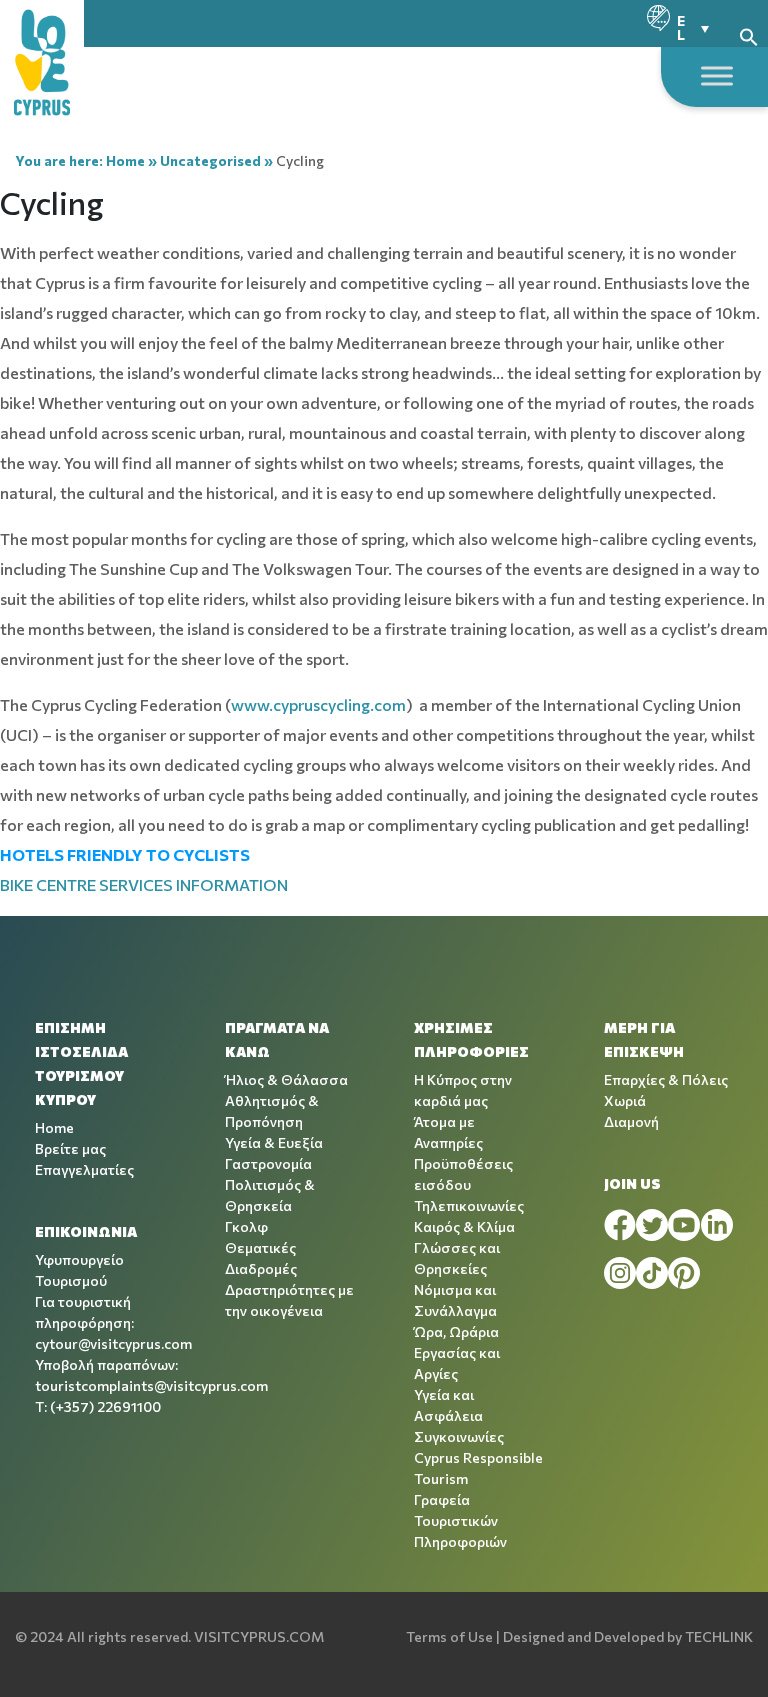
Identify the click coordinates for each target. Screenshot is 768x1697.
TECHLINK (719, 1636)
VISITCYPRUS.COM (259, 1636)
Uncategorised (210, 160)
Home (125, 160)
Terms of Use (449, 1636)
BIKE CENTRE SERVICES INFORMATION (144, 884)
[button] (749, 34)
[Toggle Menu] (717, 75)
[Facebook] (620, 1225)
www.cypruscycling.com (318, 704)
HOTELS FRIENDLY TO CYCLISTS (125, 854)
